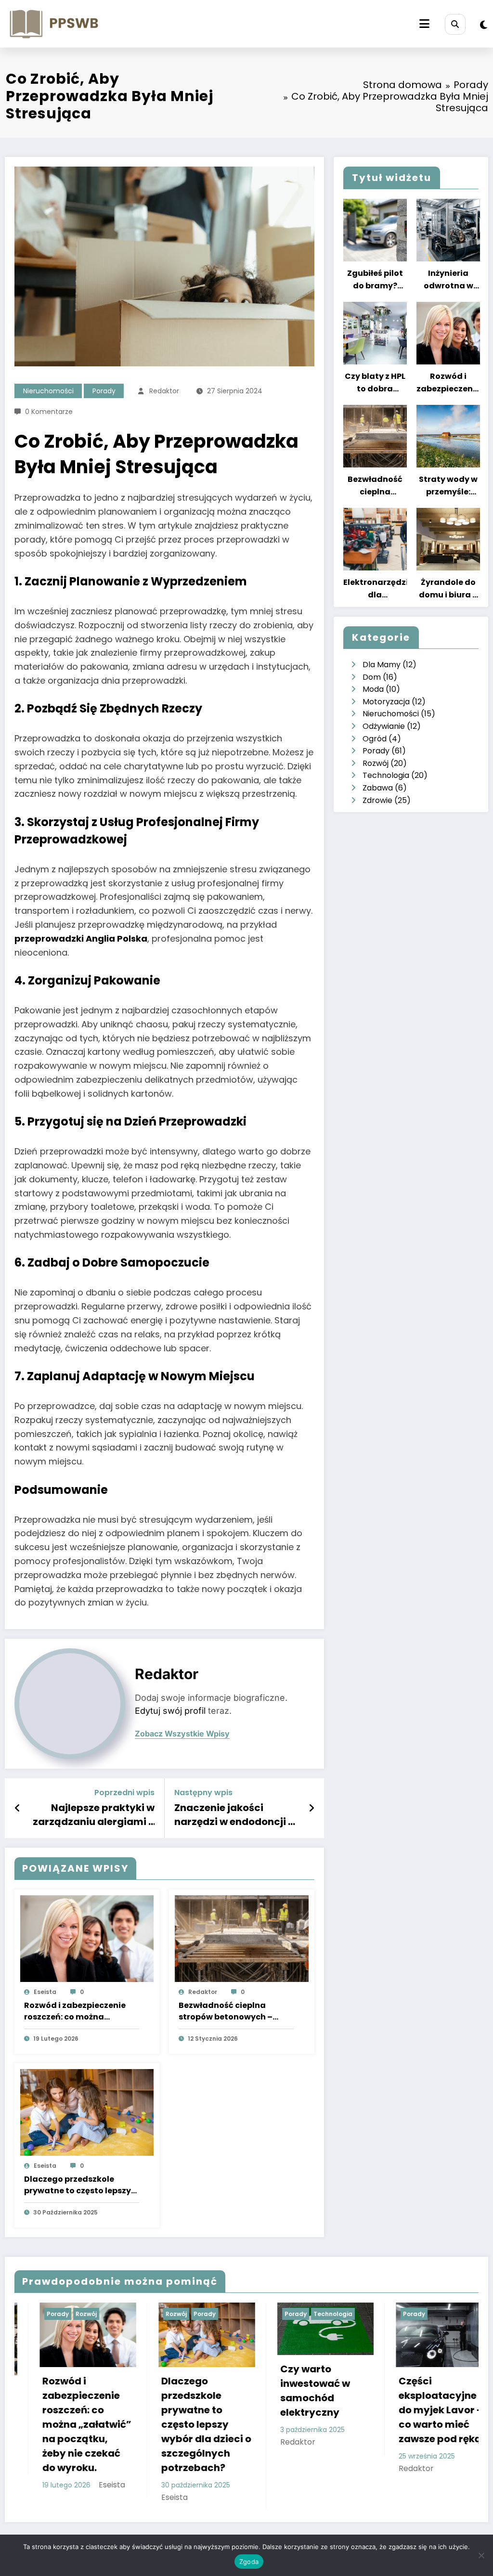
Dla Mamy (382, 665)
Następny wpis (203, 1793)
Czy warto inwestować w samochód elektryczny (180, 2391)
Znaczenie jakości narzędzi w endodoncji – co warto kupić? (234, 1815)
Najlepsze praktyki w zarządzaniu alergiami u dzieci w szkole (94, 1815)
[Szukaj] (455, 24)
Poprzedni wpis (124, 1793)
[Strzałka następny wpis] (311, 1808)
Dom (372, 677)
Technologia (386, 775)
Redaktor (164, 391)
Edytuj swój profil (170, 1711)
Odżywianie (384, 726)
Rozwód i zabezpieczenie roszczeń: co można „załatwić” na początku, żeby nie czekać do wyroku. (79, 2011)
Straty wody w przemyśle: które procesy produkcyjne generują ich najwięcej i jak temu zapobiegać (448, 486)
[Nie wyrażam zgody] (481, 2555)
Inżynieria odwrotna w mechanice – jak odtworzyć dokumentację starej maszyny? (448, 280)
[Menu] (424, 24)
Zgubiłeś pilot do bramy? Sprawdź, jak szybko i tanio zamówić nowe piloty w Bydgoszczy (375, 280)
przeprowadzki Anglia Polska (81, 938)
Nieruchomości (48, 391)
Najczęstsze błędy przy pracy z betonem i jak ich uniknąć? (428, 2411)
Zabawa (378, 788)
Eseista (45, 1992)
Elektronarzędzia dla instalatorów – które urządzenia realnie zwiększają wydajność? (375, 589)
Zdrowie (377, 800)
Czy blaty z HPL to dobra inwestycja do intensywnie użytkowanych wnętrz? (375, 383)
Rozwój (376, 763)
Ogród (375, 739)
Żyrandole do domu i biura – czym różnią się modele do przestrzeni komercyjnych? (448, 589)
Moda (373, 689)
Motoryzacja (386, 702)
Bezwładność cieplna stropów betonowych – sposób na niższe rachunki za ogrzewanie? (232, 2011)
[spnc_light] (484, 25)
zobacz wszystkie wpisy (182, 1734)
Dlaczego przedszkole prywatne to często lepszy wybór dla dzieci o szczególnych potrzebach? (79, 2185)
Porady (104, 391)
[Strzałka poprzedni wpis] (18, 1808)
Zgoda (249, 2562)
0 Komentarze (49, 412)
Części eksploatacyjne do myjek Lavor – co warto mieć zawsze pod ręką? (308, 2410)
